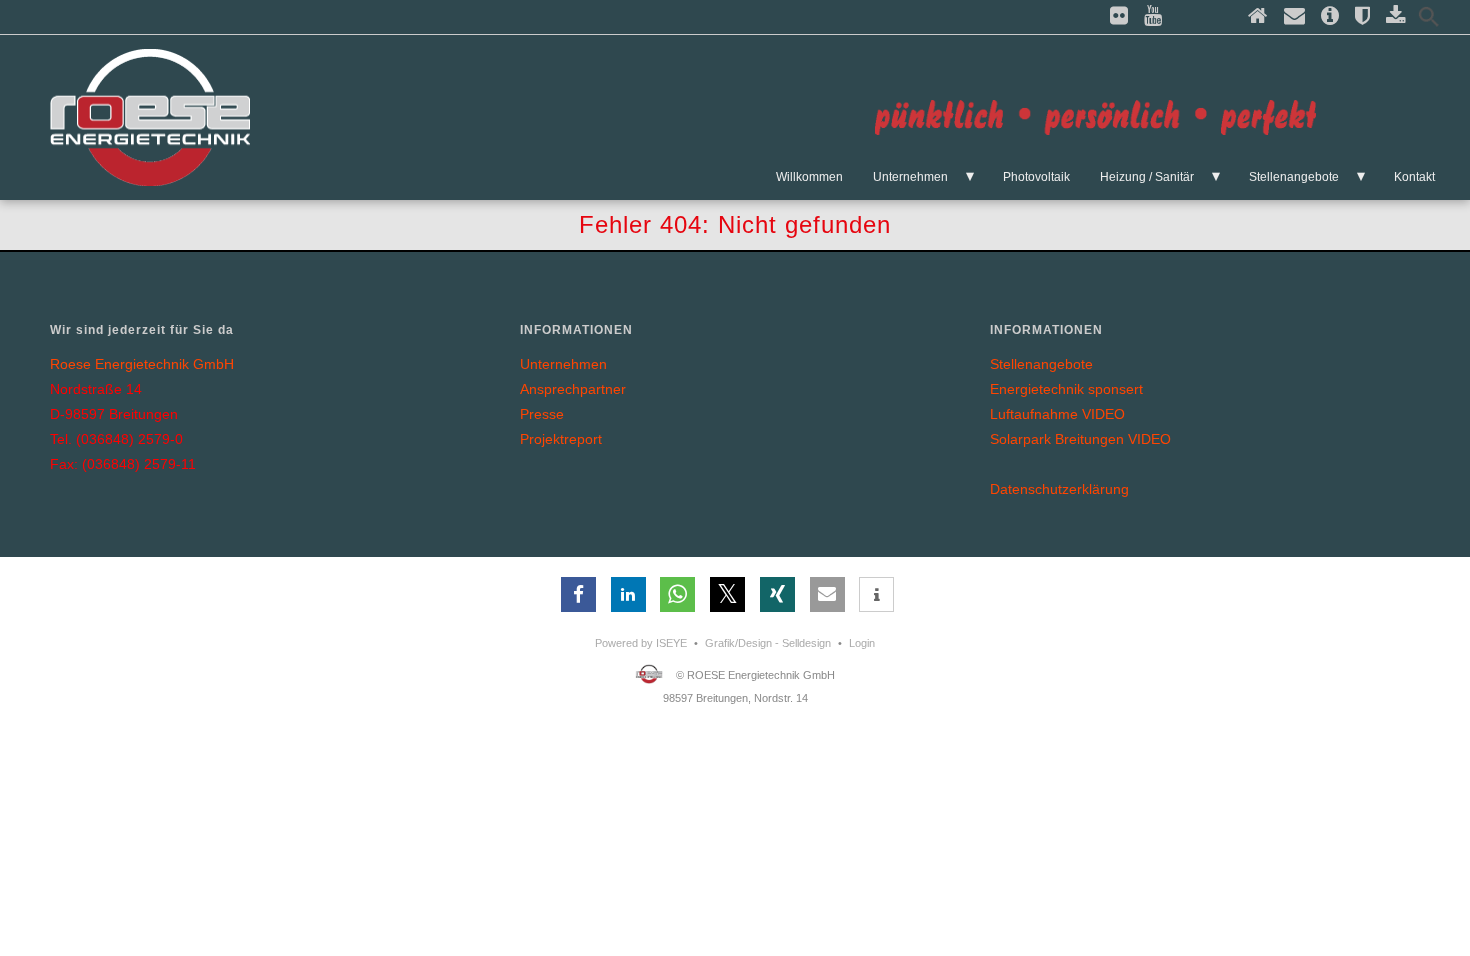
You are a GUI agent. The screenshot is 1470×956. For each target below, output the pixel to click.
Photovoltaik (1036, 177)
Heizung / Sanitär (1147, 177)
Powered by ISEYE (641, 643)
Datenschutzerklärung (1059, 489)
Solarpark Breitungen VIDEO (1080, 439)
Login (862, 643)
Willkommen (809, 177)
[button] (578, 594)
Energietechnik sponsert (1066, 389)
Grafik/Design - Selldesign (768, 643)
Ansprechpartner (573, 389)
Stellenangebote (1294, 177)
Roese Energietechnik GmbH (142, 364)
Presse (542, 414)
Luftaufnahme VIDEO (1057, 414)
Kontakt (1414, 177)
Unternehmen (910, 177)
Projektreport (561, 439)
